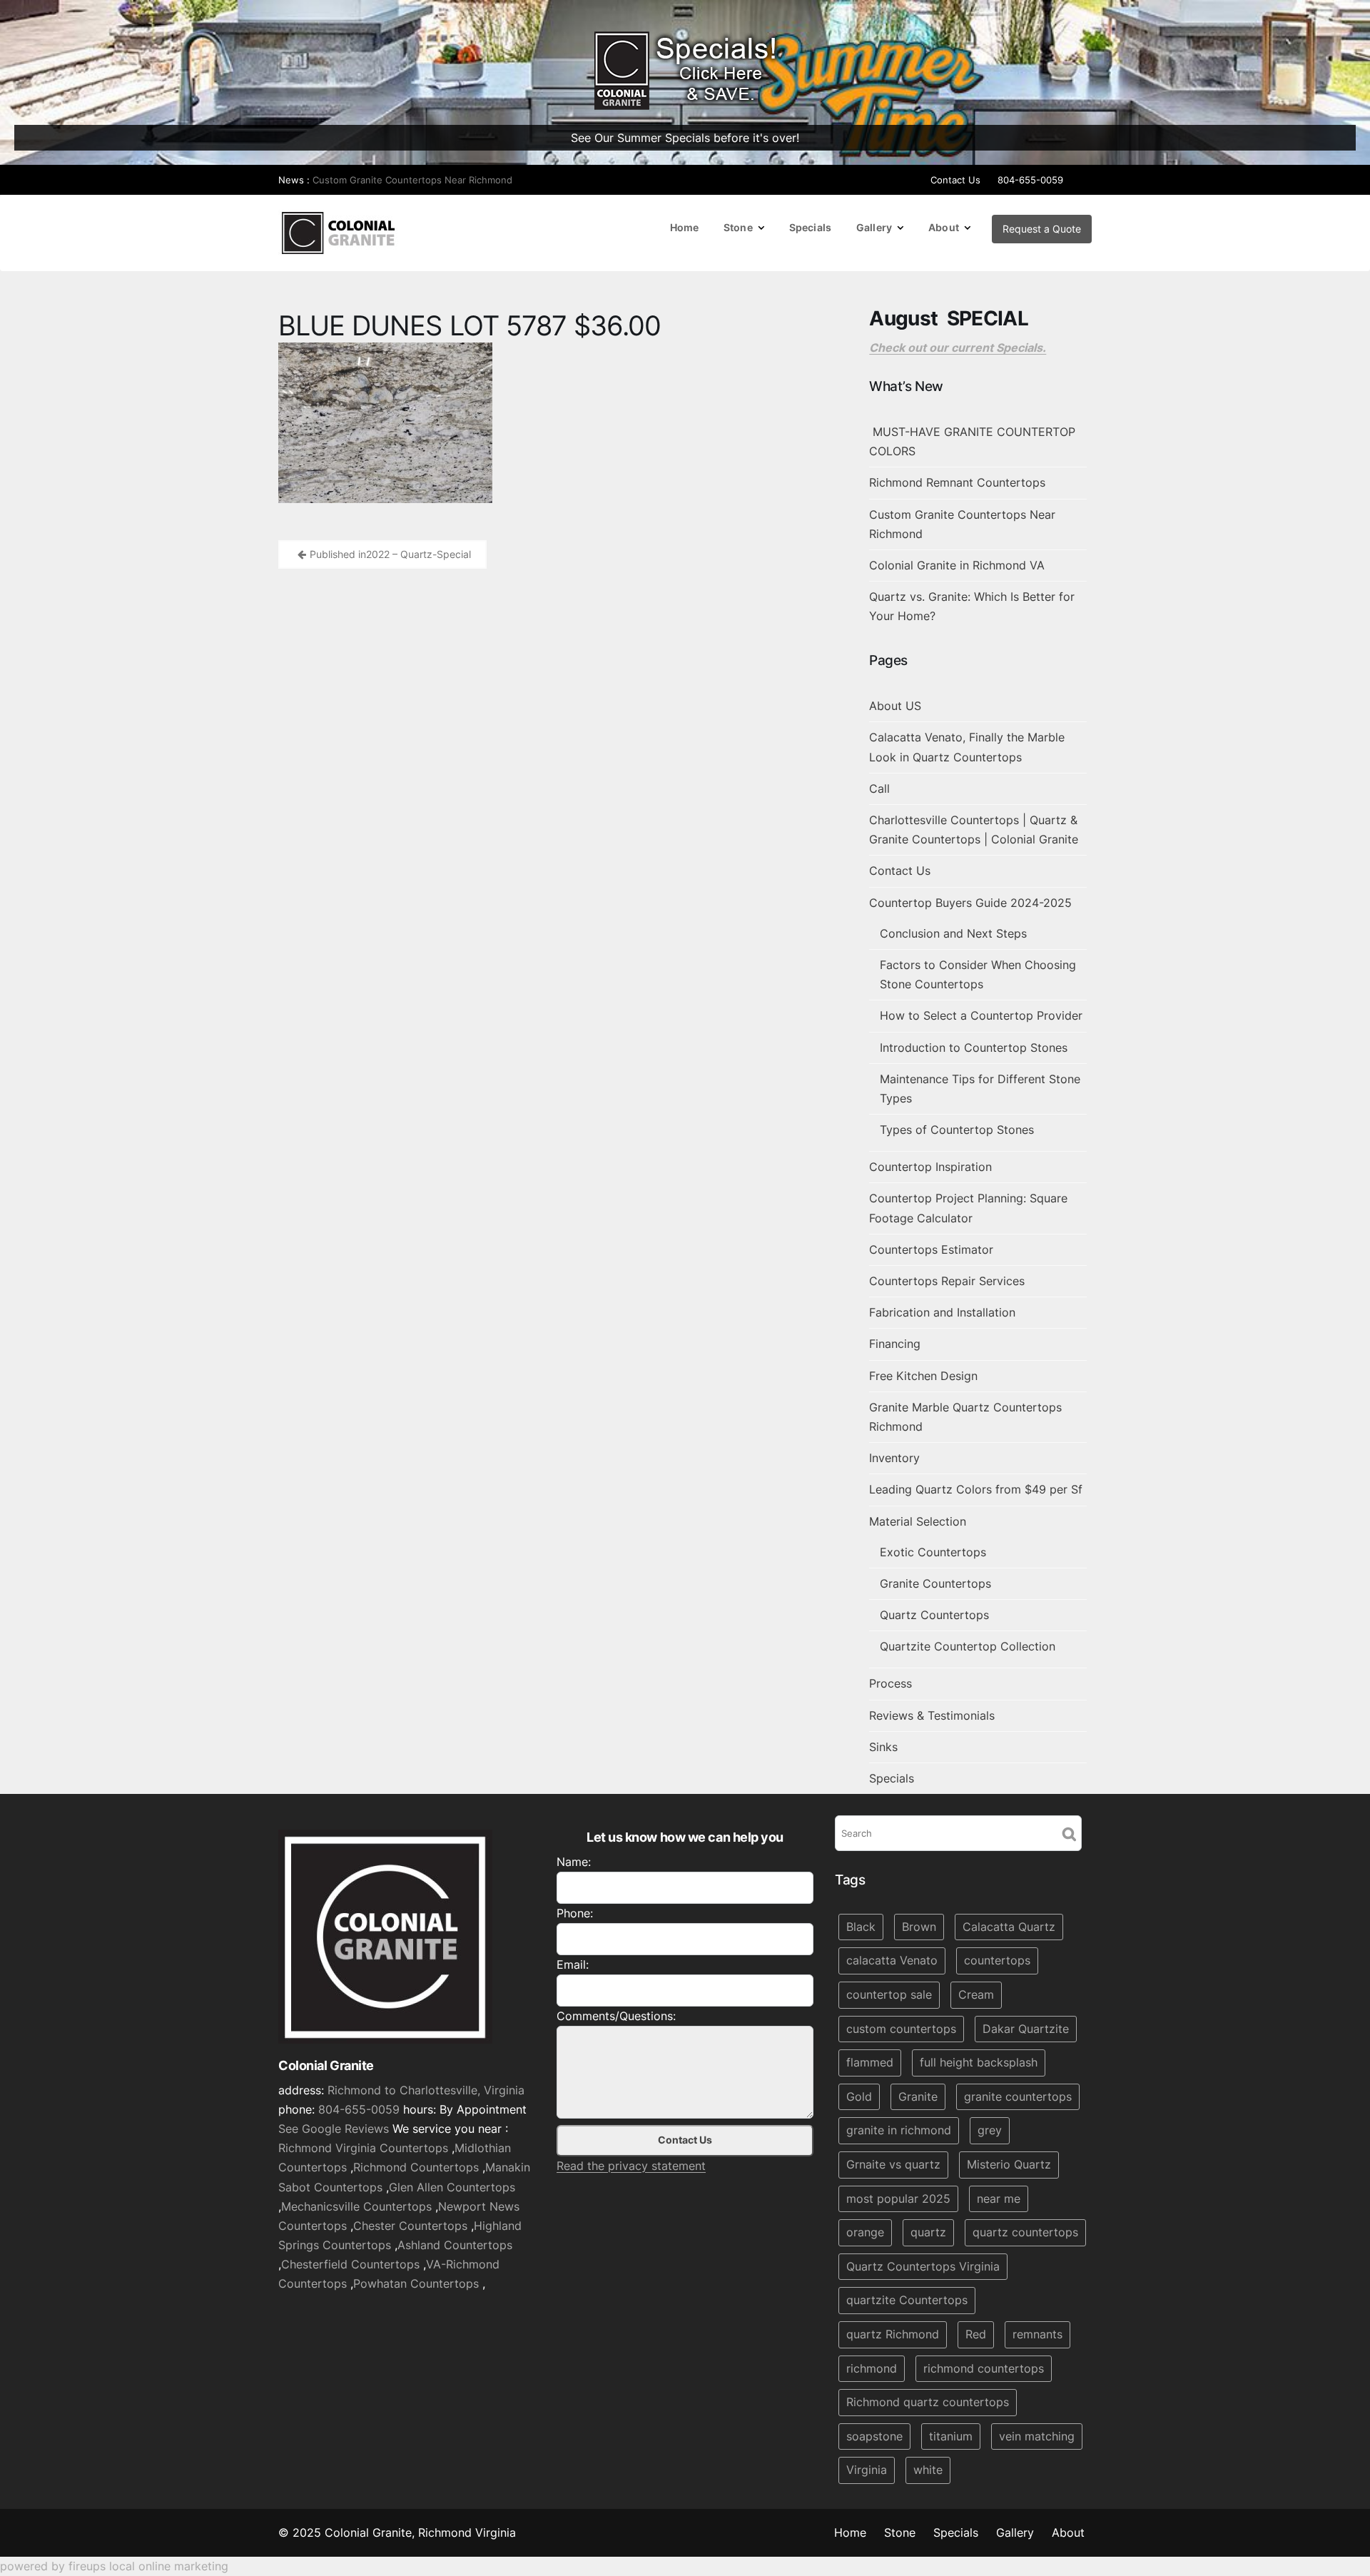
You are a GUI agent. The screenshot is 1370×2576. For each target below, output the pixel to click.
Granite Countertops (935, 1583)
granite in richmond (899, 2131)
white (928, 2470)
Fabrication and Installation (942, 1312)
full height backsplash (979, 2062)
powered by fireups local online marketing (114, 2566)
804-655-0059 (1030, 180)
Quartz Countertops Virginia (923, 2266)
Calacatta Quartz (1009, 1927)
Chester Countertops (410, 2226)
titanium (951, 2436)
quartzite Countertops (907, 2301)
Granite (918, 2096)
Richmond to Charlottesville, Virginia (426, 2090)
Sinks (883, 1747)
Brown (919, 1927)
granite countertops (1018, 2096)
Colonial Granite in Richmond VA (957, 565)
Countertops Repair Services (947, 1281)
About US (895, 706)
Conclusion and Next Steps (953, 933)
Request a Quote (1042, 229)
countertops (997, 1961)
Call (879, 788)
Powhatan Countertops (416, 2284)
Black (861, 1927)
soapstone (874, 2436)
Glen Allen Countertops (452, 2187)
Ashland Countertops (455, 2245)
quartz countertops (1025, 2232)
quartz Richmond (893, 2334)
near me (999, 2199)
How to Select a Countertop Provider (981, 1015)
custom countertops (901, 2029)
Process (890, 1683)
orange (865, 2232)
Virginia (867, 2470)
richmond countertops (984, 2368)
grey (990, 2131)
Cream (976, 1994)
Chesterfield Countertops (350, 2264)
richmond (872, 2368)
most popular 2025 (898, 2199)
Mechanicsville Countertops (356, 2206)
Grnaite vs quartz (893, 2164)
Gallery (874, 227)
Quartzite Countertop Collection (968, 1646)
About (944, 227)
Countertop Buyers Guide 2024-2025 (970, 903)
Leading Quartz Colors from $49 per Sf (976, 1489)
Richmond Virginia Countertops (363, 2148)
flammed (870, 2062)
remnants (1037, 2334)
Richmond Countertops (416, 2168)
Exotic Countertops (933, 1552)
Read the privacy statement (631, 2166)
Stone (738, 227)
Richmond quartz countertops (928, 2402)
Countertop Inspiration (930, 1167)
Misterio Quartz (1009, 2164)
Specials (810, 227)
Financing (895, 1344)
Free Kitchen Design (923, 1376)
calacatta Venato (892, 1961)
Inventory (894, 1458)
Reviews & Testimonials (932, 1715)
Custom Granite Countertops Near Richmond (412, 180)
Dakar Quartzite (1026, 2029)
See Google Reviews (334, 2129)
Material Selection (918, 1521)
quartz (928, 2232)
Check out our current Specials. (958, 348)
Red (976, 2334)
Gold (859, 2096)
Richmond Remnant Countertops (957, 482)
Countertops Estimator (931, 1249)
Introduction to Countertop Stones (974, 1048)
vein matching (1037, 2436)
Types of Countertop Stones (957, 1130)
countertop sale (889, 1994)
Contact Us (955, 180)
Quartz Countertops (934, 1615)
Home (685, 227)
